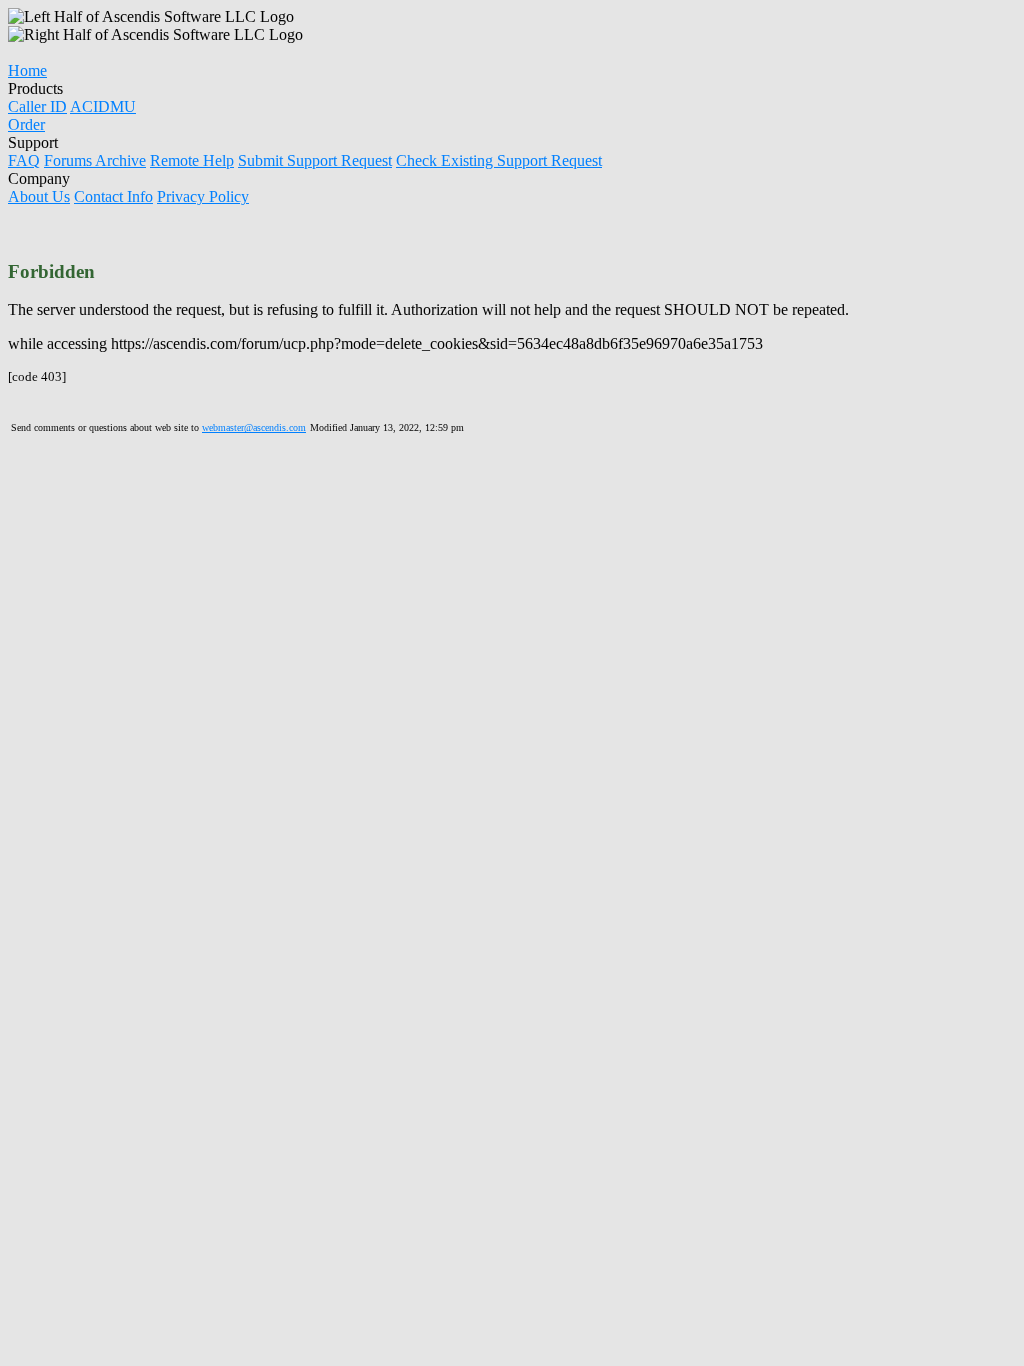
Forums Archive (95, 160)
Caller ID (37, 106)
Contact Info (113, 196)
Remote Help (192, 160)
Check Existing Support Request (499, 160)
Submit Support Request (315, 160)
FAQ (24, 160)
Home (27, 70)
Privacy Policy (203, 196)
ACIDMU (103, 106)
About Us (39, 196)
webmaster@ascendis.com (254, 427)
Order (26, 124)
